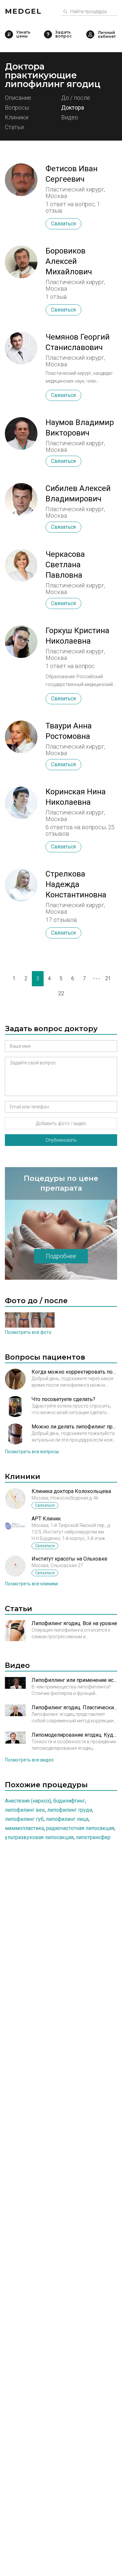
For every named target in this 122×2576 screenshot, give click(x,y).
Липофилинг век (25, 1810)
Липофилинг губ (24, 1819)
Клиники (17, 118)
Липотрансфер (93, 1837)
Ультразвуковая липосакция (39, 1837)
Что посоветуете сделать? (63, 1399)
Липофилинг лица (67, 1819)
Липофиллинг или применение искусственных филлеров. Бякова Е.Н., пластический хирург (74, 1680)
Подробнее (61, 1256)
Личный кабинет (90, 34)
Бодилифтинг (69, 1801)
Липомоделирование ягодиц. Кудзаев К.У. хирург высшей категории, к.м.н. (74, 1735)
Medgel (23, 11)
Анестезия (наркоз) (28, 1801)
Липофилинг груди (70, 1810)
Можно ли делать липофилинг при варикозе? (74, 1427)
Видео (70, 118)
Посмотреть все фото (28, 1332)
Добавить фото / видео (61, 1123)
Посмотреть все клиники (31, 1584)
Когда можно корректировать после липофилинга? (74, 1372)
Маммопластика (24, 1828)
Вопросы (17, 108)
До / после (76, 98)
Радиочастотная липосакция (80, 1828)
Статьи (14, 127)
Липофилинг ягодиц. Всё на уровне (74, 1623)
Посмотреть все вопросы (32, 1452)
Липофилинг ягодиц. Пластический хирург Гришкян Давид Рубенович (74, 1707)
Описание (18, 98)
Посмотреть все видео (29, 1760)
